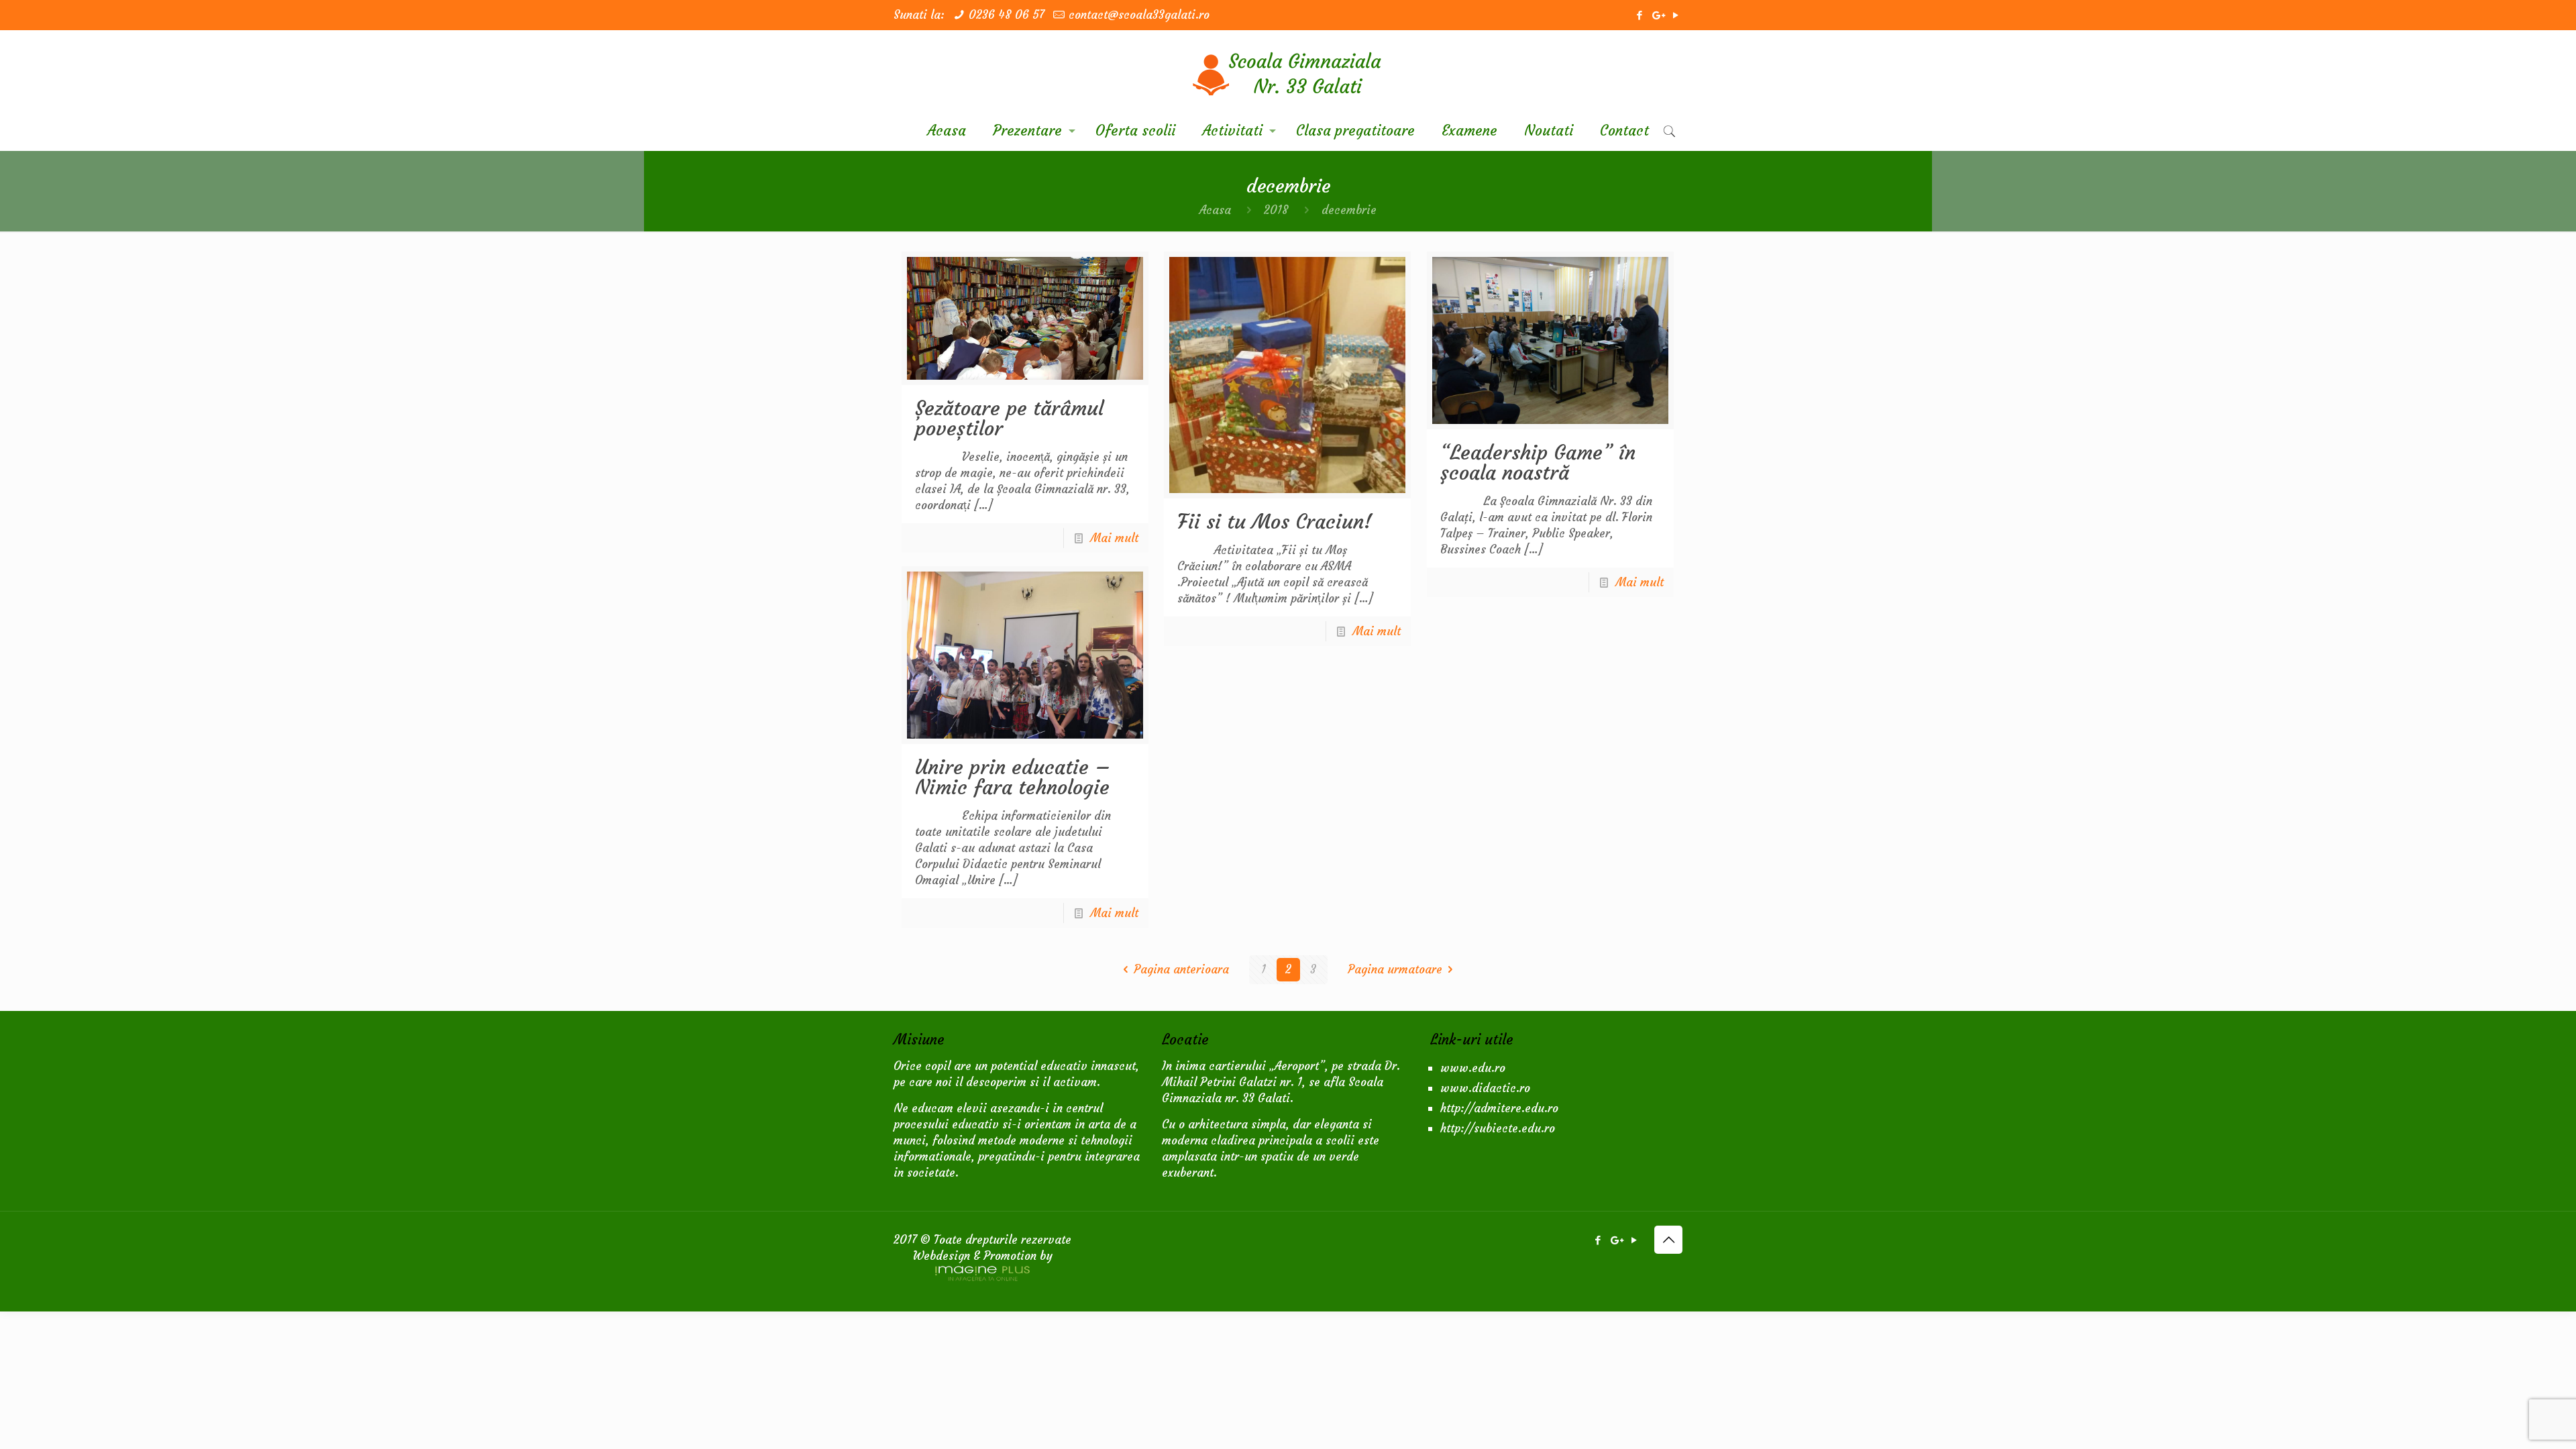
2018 (1276, 210)
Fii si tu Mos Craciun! (1275, 522)
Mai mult (1114, 538)
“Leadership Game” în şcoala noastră (1538, 463)
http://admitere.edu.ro (1499, 1108)
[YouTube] (1675, 15)
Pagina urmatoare (1395, 969)
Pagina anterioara (1181, 969)
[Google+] (1657, 15)
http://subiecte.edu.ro (1498, 1128)
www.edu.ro (1473, 1068)
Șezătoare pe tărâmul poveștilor (1009, 418)
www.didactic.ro (1485, 1088)
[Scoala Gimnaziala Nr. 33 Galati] (1288, 70)
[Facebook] (1639, 15)
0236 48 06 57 (1007, 15)
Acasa (1215, 210)
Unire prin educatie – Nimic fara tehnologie (1013, 777)
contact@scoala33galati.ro (1139, 15)
